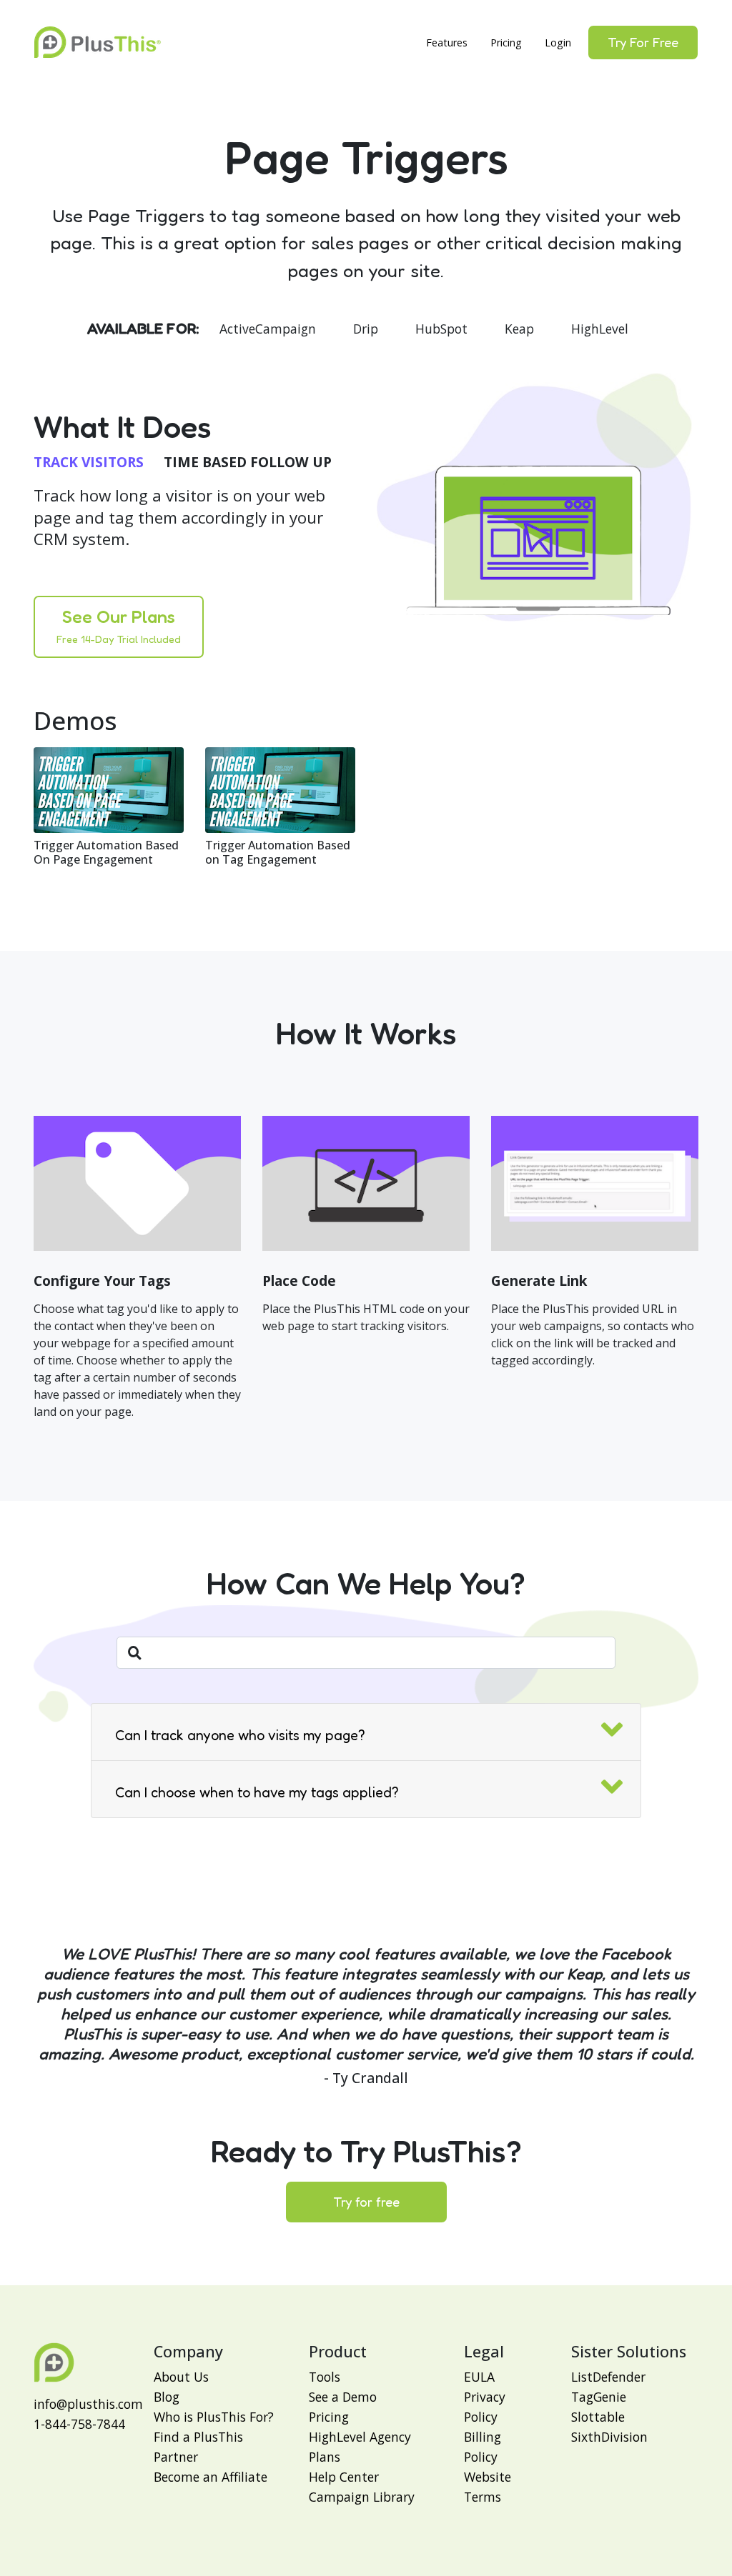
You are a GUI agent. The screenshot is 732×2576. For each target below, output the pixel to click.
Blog (167, 2397)
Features (447, 43)
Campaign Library (362, 2497)
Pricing (506, 43)
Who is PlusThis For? (214, 2417)
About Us (181, 2377)
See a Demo (343, 2397)
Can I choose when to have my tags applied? (257, 1792)
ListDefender (608, 2377)
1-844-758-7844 (79, 2424)
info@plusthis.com (88, 2404)
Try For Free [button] (643, 42)
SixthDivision (609, 2437)
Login (558, 43)
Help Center (344, 2477)
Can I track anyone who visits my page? (240, 1735)
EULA (479, 2377)
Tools (325, 2377)
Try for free (366, 2202)
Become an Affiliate (211, 2477)
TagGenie (599, 2397)
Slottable (598, 2417)
